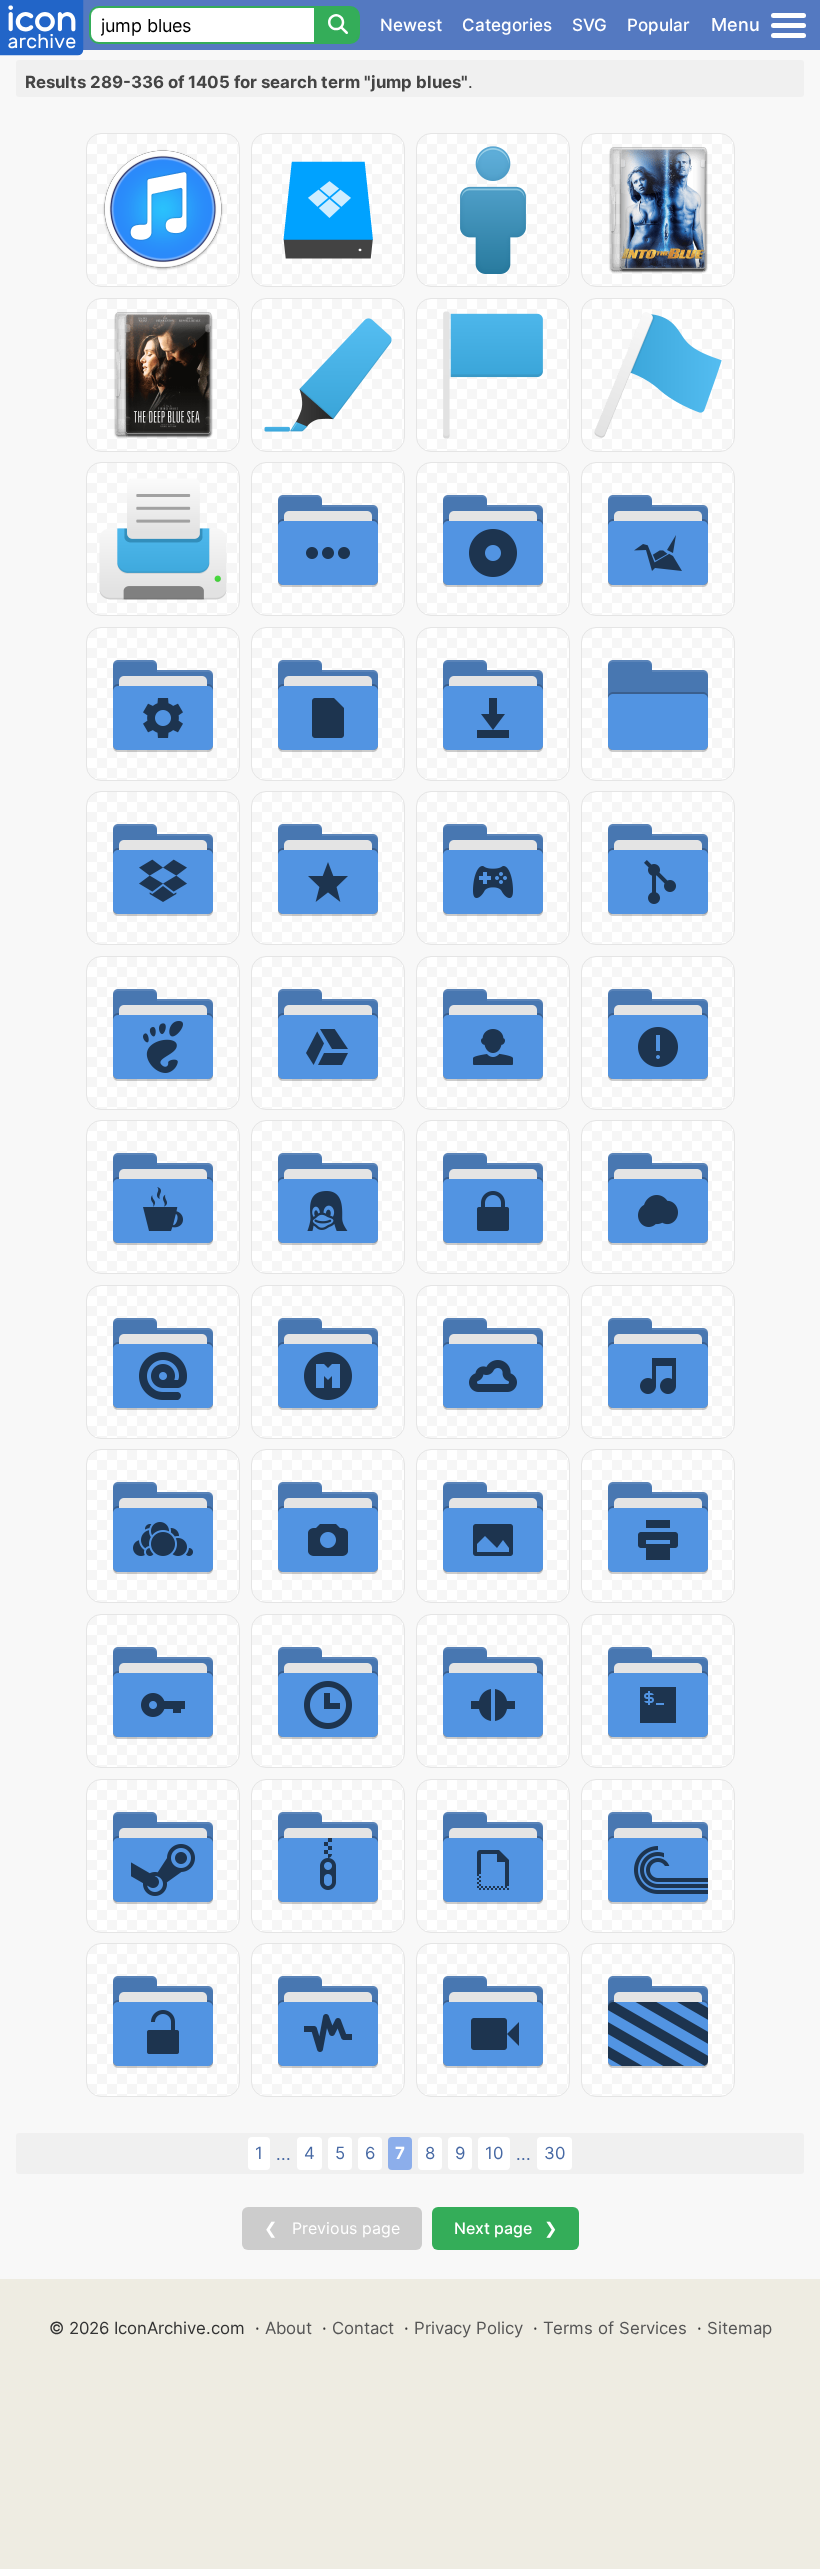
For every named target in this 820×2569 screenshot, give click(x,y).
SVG (589, 25)
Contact (363, 2328)
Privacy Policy (468, 2328)
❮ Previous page (332, 2228)
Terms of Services (615, 2328)
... (283, 2154)
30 (554, 2153)
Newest (411, 25)
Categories (507, 25)
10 (494, 2153)
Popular (658, 25)
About (288, 2328)
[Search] (337, 25)
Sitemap (739, 2328)
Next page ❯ (505, 2228)
